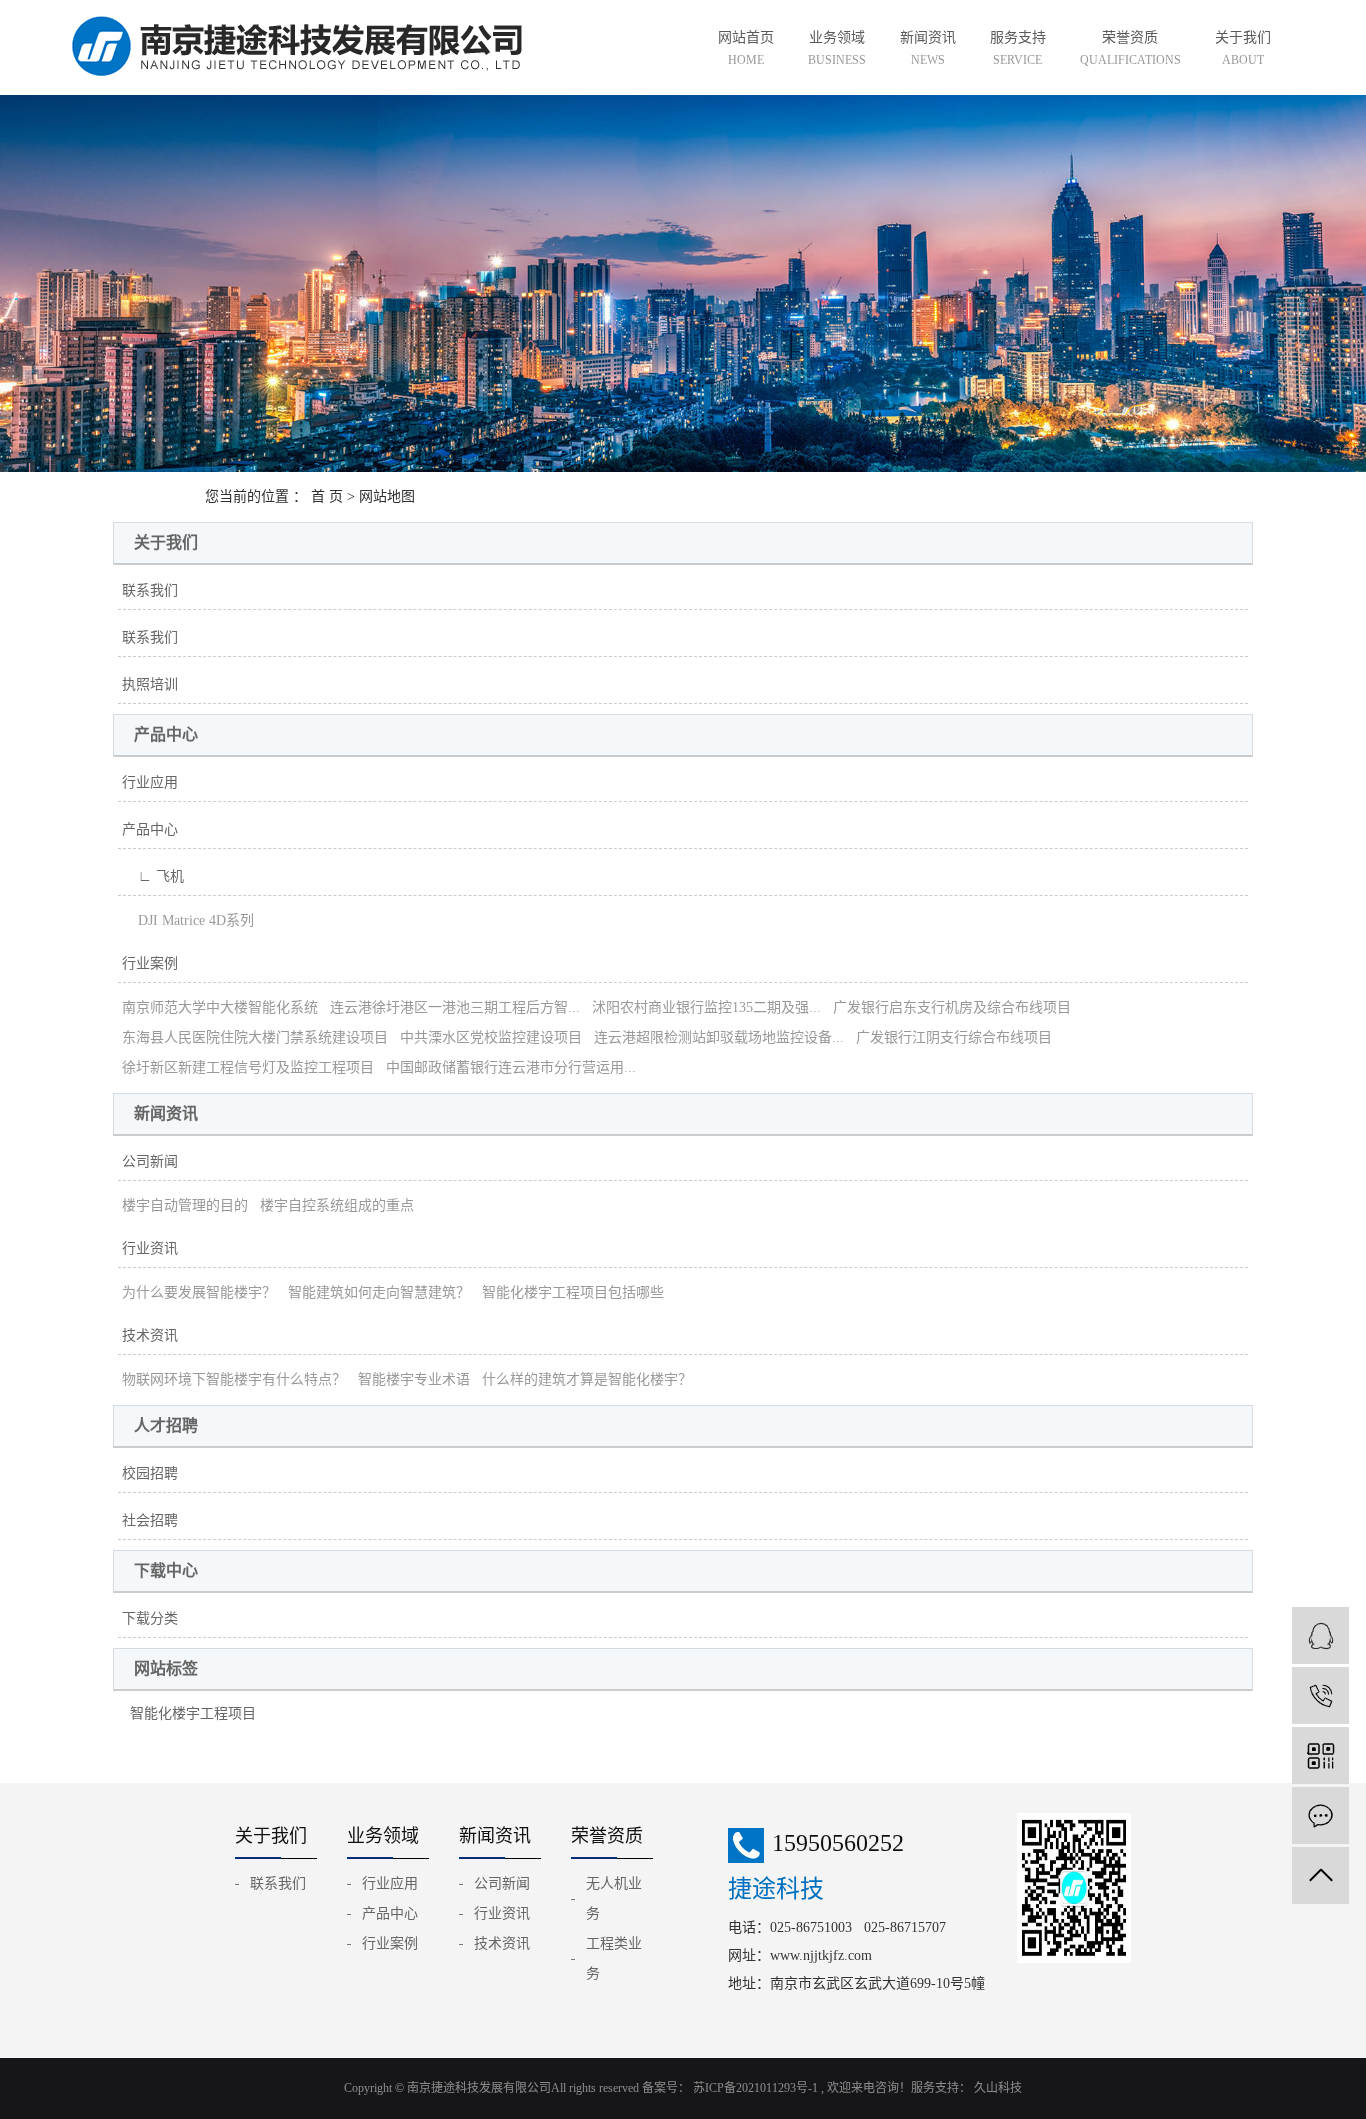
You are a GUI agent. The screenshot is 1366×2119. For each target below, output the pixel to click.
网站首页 (746, 48)
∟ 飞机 (153, 876)
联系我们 (150, 590)
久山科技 (996, 2088)
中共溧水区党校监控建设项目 (491, 1037)
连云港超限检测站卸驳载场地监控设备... (719, 1037)
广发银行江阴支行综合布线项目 (954, 1037)
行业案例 (150, 963)
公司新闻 (150, 1161)
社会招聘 (150, 1520)
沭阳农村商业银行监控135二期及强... (706, 1007)
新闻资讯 (928, 48)
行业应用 (150, 782)
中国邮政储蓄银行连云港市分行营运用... (511, 1067)
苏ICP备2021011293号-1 (755, 2088)
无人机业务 (614, 1898)
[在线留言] (1320, 1815)
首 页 (327, 496)
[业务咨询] (1320, 1635)
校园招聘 (150, 1473)
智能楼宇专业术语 (414, 1379)
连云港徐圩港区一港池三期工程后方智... (455, 1007)
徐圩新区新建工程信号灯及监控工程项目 (248, 1067)
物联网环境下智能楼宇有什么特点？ (234, 1379)
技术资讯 (150, 1335)
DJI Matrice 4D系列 (188, 920)
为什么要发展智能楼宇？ (199, 1292)
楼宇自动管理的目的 (185, 1205)
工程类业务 (614, 1958)
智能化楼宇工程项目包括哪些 (573, 1292)
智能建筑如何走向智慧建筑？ (379, 1292)
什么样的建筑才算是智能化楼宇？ (587, 1379)
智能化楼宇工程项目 (193, 1713)
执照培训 (150, 684)
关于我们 (1243, 48)
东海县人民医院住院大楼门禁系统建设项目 (255, 1037)
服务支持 (1018, 48)
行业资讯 (150, 1248)
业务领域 (837, 48)
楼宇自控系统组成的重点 (337, 1205)
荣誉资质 (1130, 48)
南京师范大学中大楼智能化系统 (220, 1007)
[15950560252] (1320, 1695)
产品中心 (150, 829)
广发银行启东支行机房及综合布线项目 (952, 1007)
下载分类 (150, 1618)
